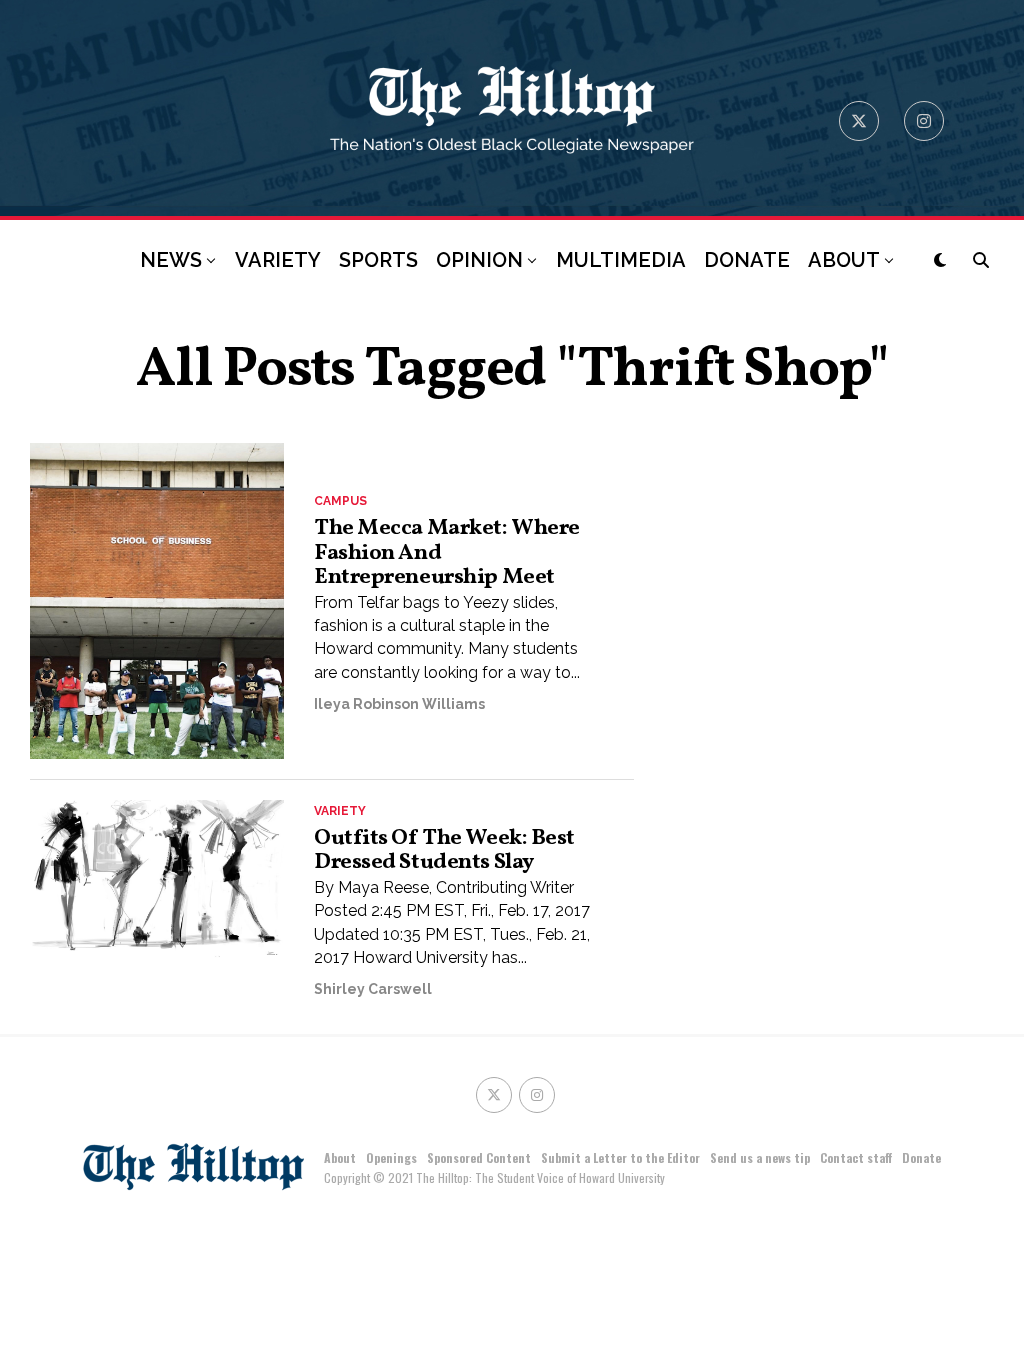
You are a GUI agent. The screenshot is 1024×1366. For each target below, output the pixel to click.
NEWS (171, 260)
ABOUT (844, 260)
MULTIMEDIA (621, 260)
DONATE (747, 260)
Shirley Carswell (373, 989)
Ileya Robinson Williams (399, 704)
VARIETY (278, 260)
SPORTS (378, 260)
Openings (391, 1157)
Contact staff (856, 1157)
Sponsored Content (479, 1157)
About (340, 1157)
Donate (921, 1157)
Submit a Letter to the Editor (620, 1157)
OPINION (479, 260)
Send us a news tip (760, 1157)
